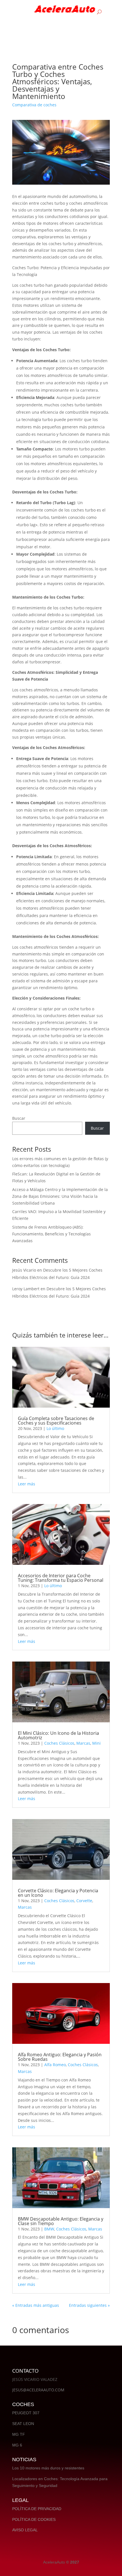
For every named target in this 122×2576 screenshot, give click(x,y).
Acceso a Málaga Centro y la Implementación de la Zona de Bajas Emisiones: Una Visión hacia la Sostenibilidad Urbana (60, 1196)
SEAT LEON (23, 2424)
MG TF (19, 2434)
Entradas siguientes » (89, 2305)
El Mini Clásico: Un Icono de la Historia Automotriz (58, 1735)
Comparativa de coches (34, 105)
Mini (96, 1743)
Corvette (84, 1901)
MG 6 (17, 2445)
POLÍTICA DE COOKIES (34, 2519)
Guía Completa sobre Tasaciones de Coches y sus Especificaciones (56, 1421)
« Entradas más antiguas (36, 2305)
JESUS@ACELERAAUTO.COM (38, 2390)
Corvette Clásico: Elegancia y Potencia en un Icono (58, 1893)
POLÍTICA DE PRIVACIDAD (37, 2509)
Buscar (19, 1118)
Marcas (83, 1743)
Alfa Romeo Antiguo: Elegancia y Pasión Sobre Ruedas (60, 2057)
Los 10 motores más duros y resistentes (48, 2468)
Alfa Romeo (55, 2065)
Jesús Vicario (24, 1270)
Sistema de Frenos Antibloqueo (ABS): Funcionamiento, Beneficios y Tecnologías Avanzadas (51, 1234)
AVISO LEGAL (25, 2530)
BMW (49, 2229)
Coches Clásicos (59, 1743)
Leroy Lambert (26, 1289)
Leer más (27, 1484)
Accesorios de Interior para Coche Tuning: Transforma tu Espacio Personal (61, 1578)
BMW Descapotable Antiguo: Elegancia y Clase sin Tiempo (61, 2221)
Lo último (55, 1428)
